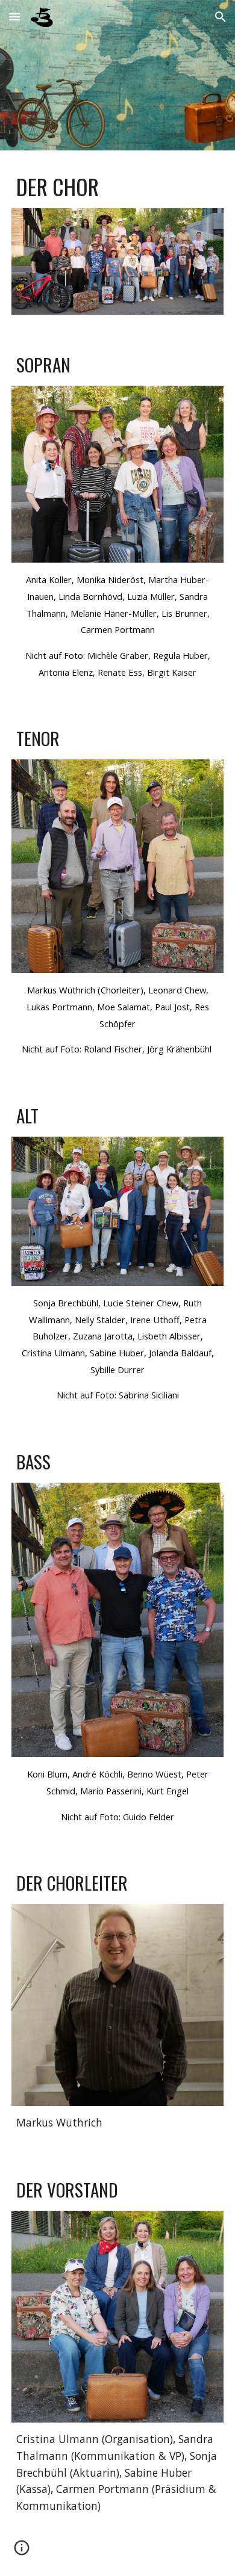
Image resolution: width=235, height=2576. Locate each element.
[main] (117, 187)
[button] (14, 17)
